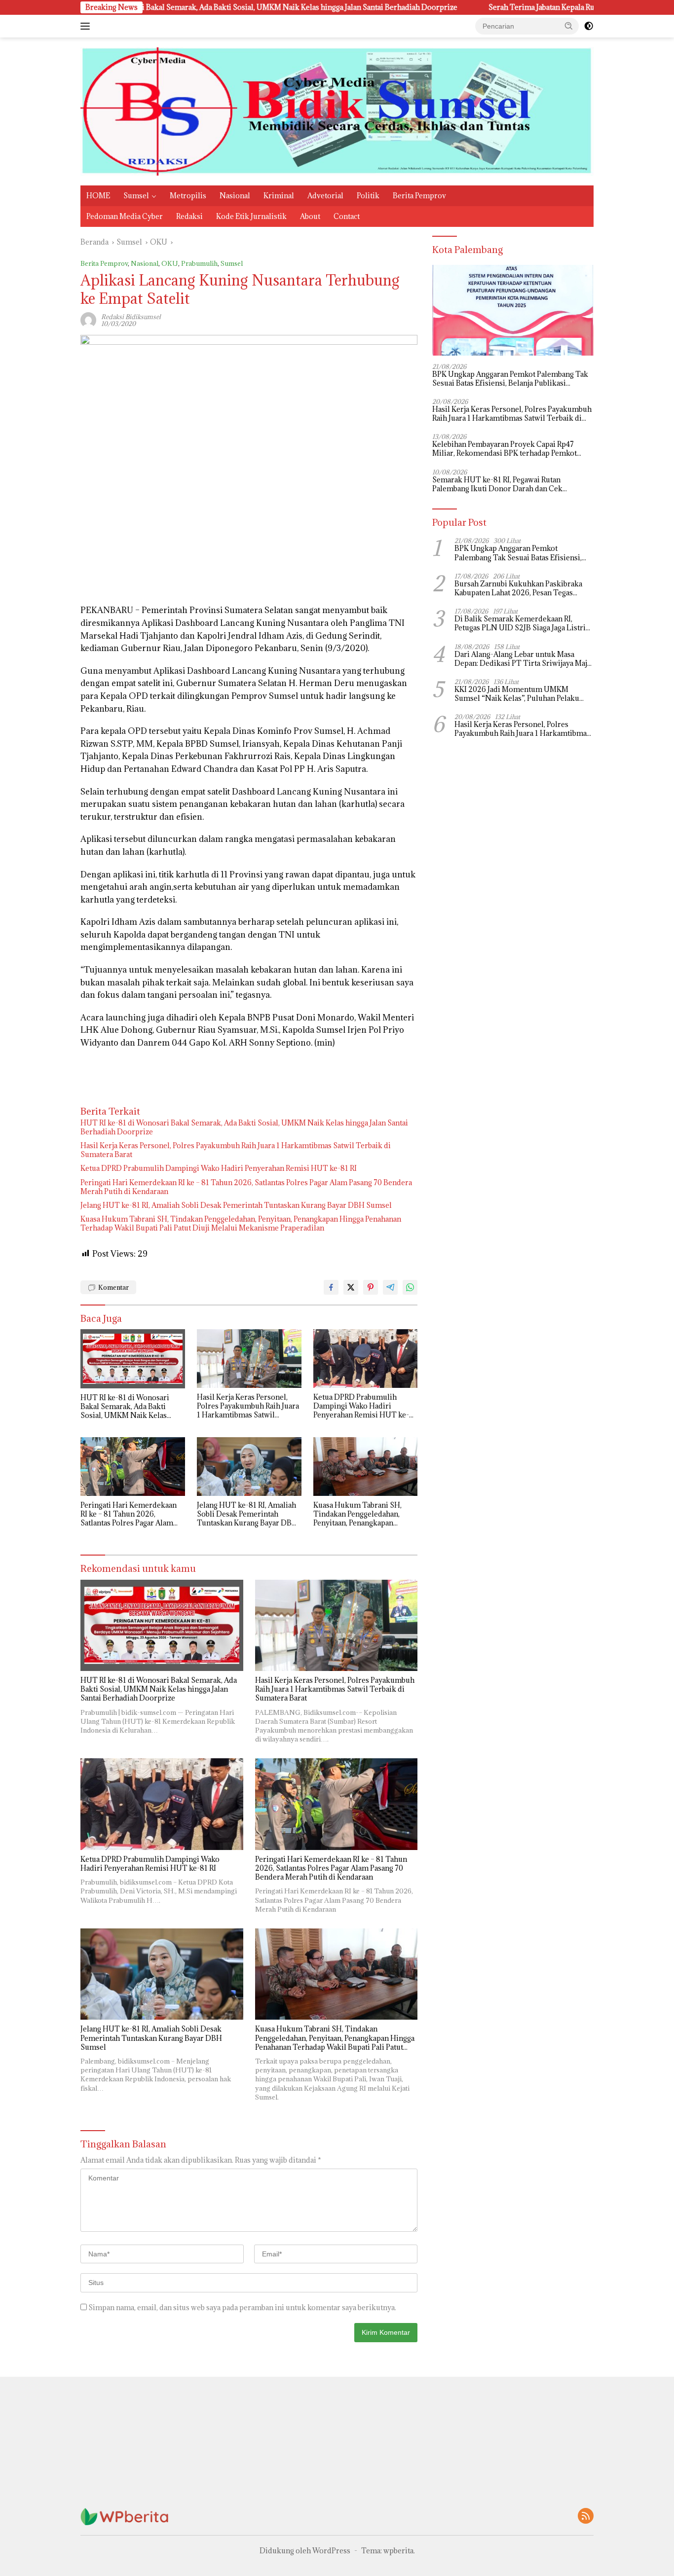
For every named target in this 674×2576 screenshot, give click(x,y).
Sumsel (136, 196)
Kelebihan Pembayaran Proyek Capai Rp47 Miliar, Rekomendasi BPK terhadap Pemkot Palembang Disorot (505, 449)
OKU (170, 263)
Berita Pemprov (419, 196)
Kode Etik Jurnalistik (251, 216)
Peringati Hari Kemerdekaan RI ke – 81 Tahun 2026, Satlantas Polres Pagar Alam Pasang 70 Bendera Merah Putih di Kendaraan (246, 1187)
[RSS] (586, 2517)
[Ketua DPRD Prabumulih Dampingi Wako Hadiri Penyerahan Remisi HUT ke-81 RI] (366, 1359)
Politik (368, 196)
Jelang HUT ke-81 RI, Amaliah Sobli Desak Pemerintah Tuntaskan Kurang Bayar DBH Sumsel (236, 1205)
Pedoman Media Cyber (125, 216)
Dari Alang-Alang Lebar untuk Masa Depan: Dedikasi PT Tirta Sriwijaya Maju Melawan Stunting (523, 659)
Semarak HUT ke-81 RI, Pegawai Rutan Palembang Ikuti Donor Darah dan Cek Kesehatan (497, 484)
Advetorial (325, 196)
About (310, 216)
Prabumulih (199, 263)
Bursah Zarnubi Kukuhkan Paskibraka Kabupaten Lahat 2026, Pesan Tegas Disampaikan (518, 588)
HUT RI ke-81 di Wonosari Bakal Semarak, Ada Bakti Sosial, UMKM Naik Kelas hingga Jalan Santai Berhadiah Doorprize (244, 1127)
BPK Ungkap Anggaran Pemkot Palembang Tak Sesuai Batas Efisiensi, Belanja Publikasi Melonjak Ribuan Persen (510, 379)
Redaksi (189, 216)
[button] (569, 26)
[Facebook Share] (331, 1287)
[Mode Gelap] (589, 26)
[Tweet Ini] (351, 1287)
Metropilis (188, 196)
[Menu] (87, 26)
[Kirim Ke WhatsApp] (410, 1287)
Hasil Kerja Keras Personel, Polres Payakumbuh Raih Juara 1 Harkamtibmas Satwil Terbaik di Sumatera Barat (236, 1150)
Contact (347, 216)
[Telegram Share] (390, 1287)
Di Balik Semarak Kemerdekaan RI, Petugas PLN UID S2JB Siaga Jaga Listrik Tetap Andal (522, 623)
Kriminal (279, 196)
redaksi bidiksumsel (131, 317)
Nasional (235, 196)
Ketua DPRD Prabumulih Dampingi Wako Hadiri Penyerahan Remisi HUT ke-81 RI (219, 1168)
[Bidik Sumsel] (337, 111)
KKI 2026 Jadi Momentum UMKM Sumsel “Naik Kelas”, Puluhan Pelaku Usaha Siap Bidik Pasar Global (517, 694)
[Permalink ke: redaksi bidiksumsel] (88, 319)
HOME (98, 196)
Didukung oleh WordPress (305, 2551)
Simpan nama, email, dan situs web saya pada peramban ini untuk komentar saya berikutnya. (242, 2307)
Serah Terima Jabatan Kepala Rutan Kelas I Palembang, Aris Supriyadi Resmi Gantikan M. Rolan (507, 7)
